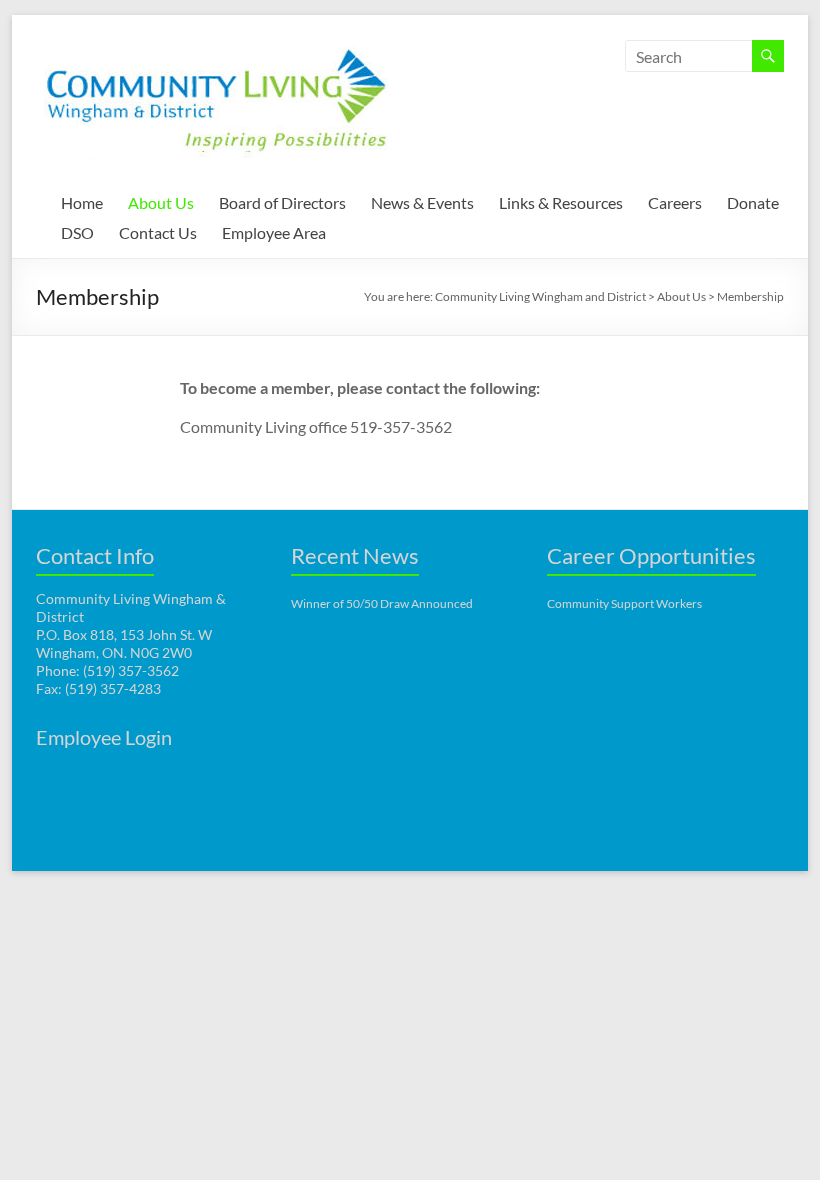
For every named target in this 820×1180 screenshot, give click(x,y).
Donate (753, 202)
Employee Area (274, 232)
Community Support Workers (624, 603)
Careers (675, 202)
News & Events (422, 202)
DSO (77, 232)
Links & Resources (561, 202)
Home (82, 202)
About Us (161, 202)
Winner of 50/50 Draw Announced (382, 603)
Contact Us (158, 232)
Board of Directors (282, 202)
